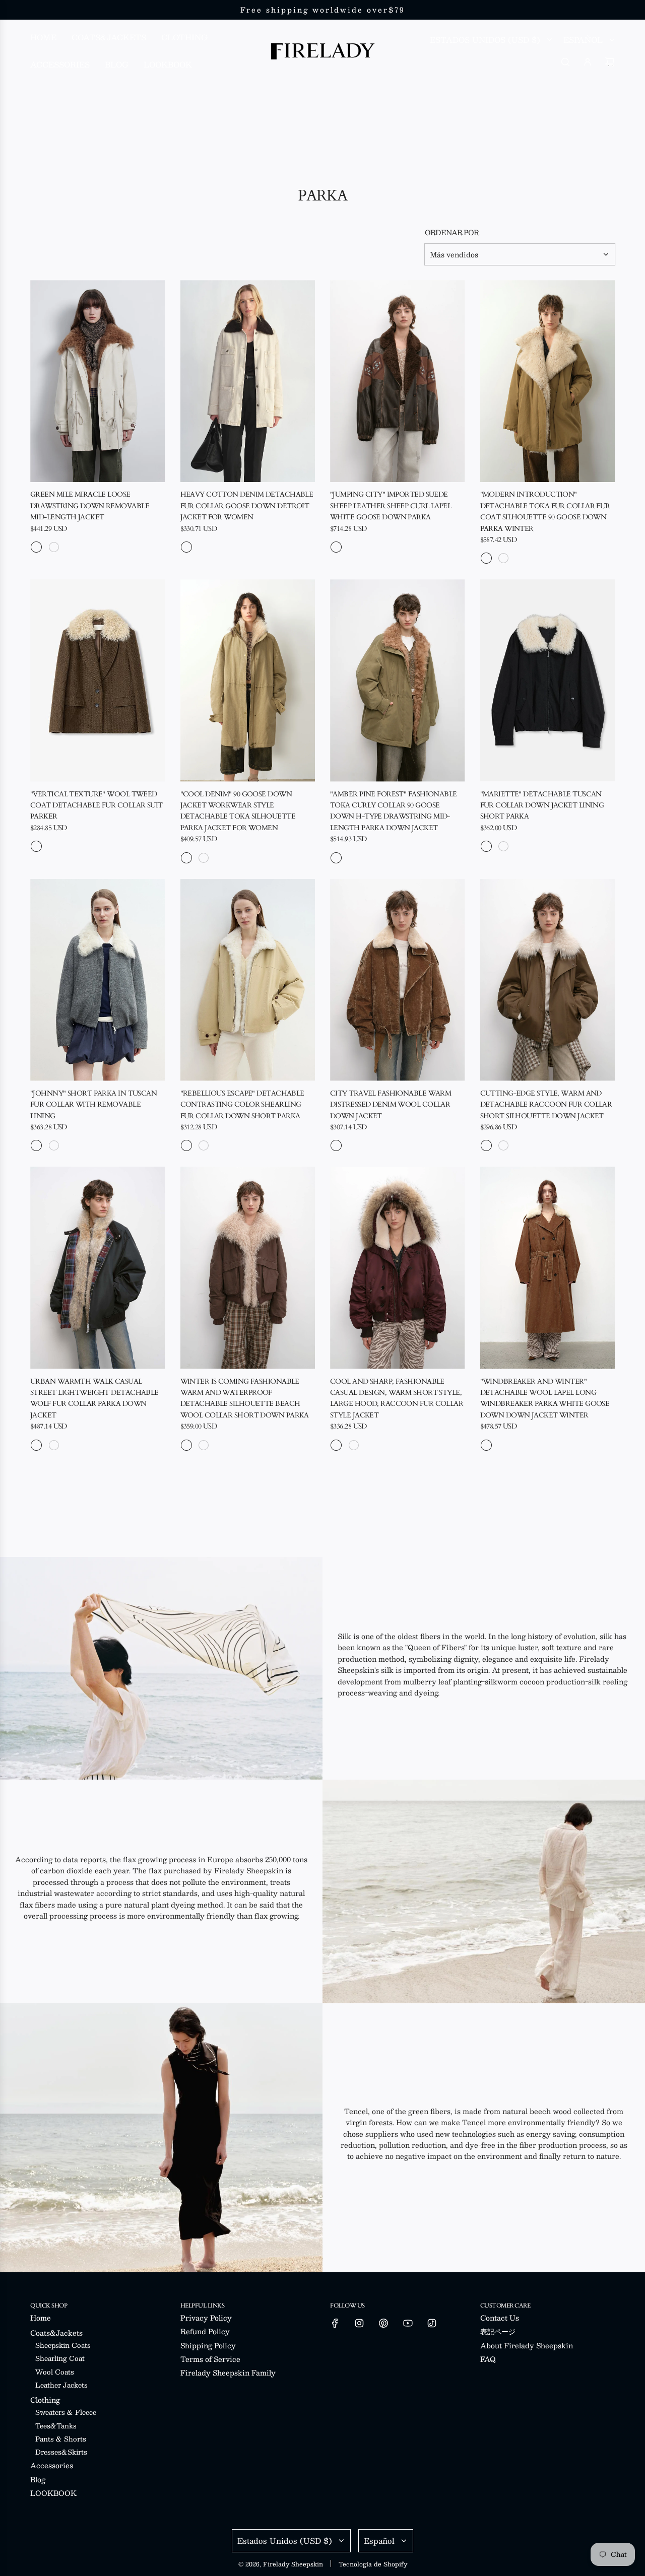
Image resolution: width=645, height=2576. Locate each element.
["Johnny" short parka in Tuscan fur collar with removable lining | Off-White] (54, 1145)
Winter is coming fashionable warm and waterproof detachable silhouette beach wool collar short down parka (245, 1398)
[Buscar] (565, 62)
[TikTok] (432, 2323)
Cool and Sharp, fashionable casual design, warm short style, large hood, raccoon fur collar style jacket (397, 1398)
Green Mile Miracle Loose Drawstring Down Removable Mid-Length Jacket (90, 506)
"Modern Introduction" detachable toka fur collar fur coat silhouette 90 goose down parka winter (545, 511)
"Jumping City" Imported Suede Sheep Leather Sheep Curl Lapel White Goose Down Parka (391, 506)
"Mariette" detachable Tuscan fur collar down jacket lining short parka (542, 805)
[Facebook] (335, 2323)
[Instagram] (359, 2323)
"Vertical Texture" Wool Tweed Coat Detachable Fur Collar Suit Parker (96, 805)
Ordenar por (452, 232)
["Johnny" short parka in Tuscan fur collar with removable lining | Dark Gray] (36, 1145)
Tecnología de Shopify (373, 2564)
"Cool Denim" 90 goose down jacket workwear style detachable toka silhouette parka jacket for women (238, 811)
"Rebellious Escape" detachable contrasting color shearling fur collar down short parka (242, 1105)
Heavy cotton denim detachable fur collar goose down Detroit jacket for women (247, 506)
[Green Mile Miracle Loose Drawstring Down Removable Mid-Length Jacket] (98, 381)
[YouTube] (408, 2323)
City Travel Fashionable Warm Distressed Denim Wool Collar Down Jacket (391, 1105)
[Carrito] (610, 62)
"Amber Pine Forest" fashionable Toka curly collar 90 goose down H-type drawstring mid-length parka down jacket (394, 811)
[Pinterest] (383, 2323)
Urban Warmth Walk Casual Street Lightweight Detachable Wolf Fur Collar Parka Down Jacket (94, 1398)
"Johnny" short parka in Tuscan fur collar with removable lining (93, 1105)
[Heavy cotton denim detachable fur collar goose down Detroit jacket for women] (248, 381)
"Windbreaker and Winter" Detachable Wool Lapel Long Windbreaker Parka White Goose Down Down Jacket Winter (545, 1398)
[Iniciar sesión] (588, 62)
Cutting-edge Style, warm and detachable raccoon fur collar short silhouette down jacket (546, 1105)
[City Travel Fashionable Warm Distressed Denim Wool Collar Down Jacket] (398, 980)
